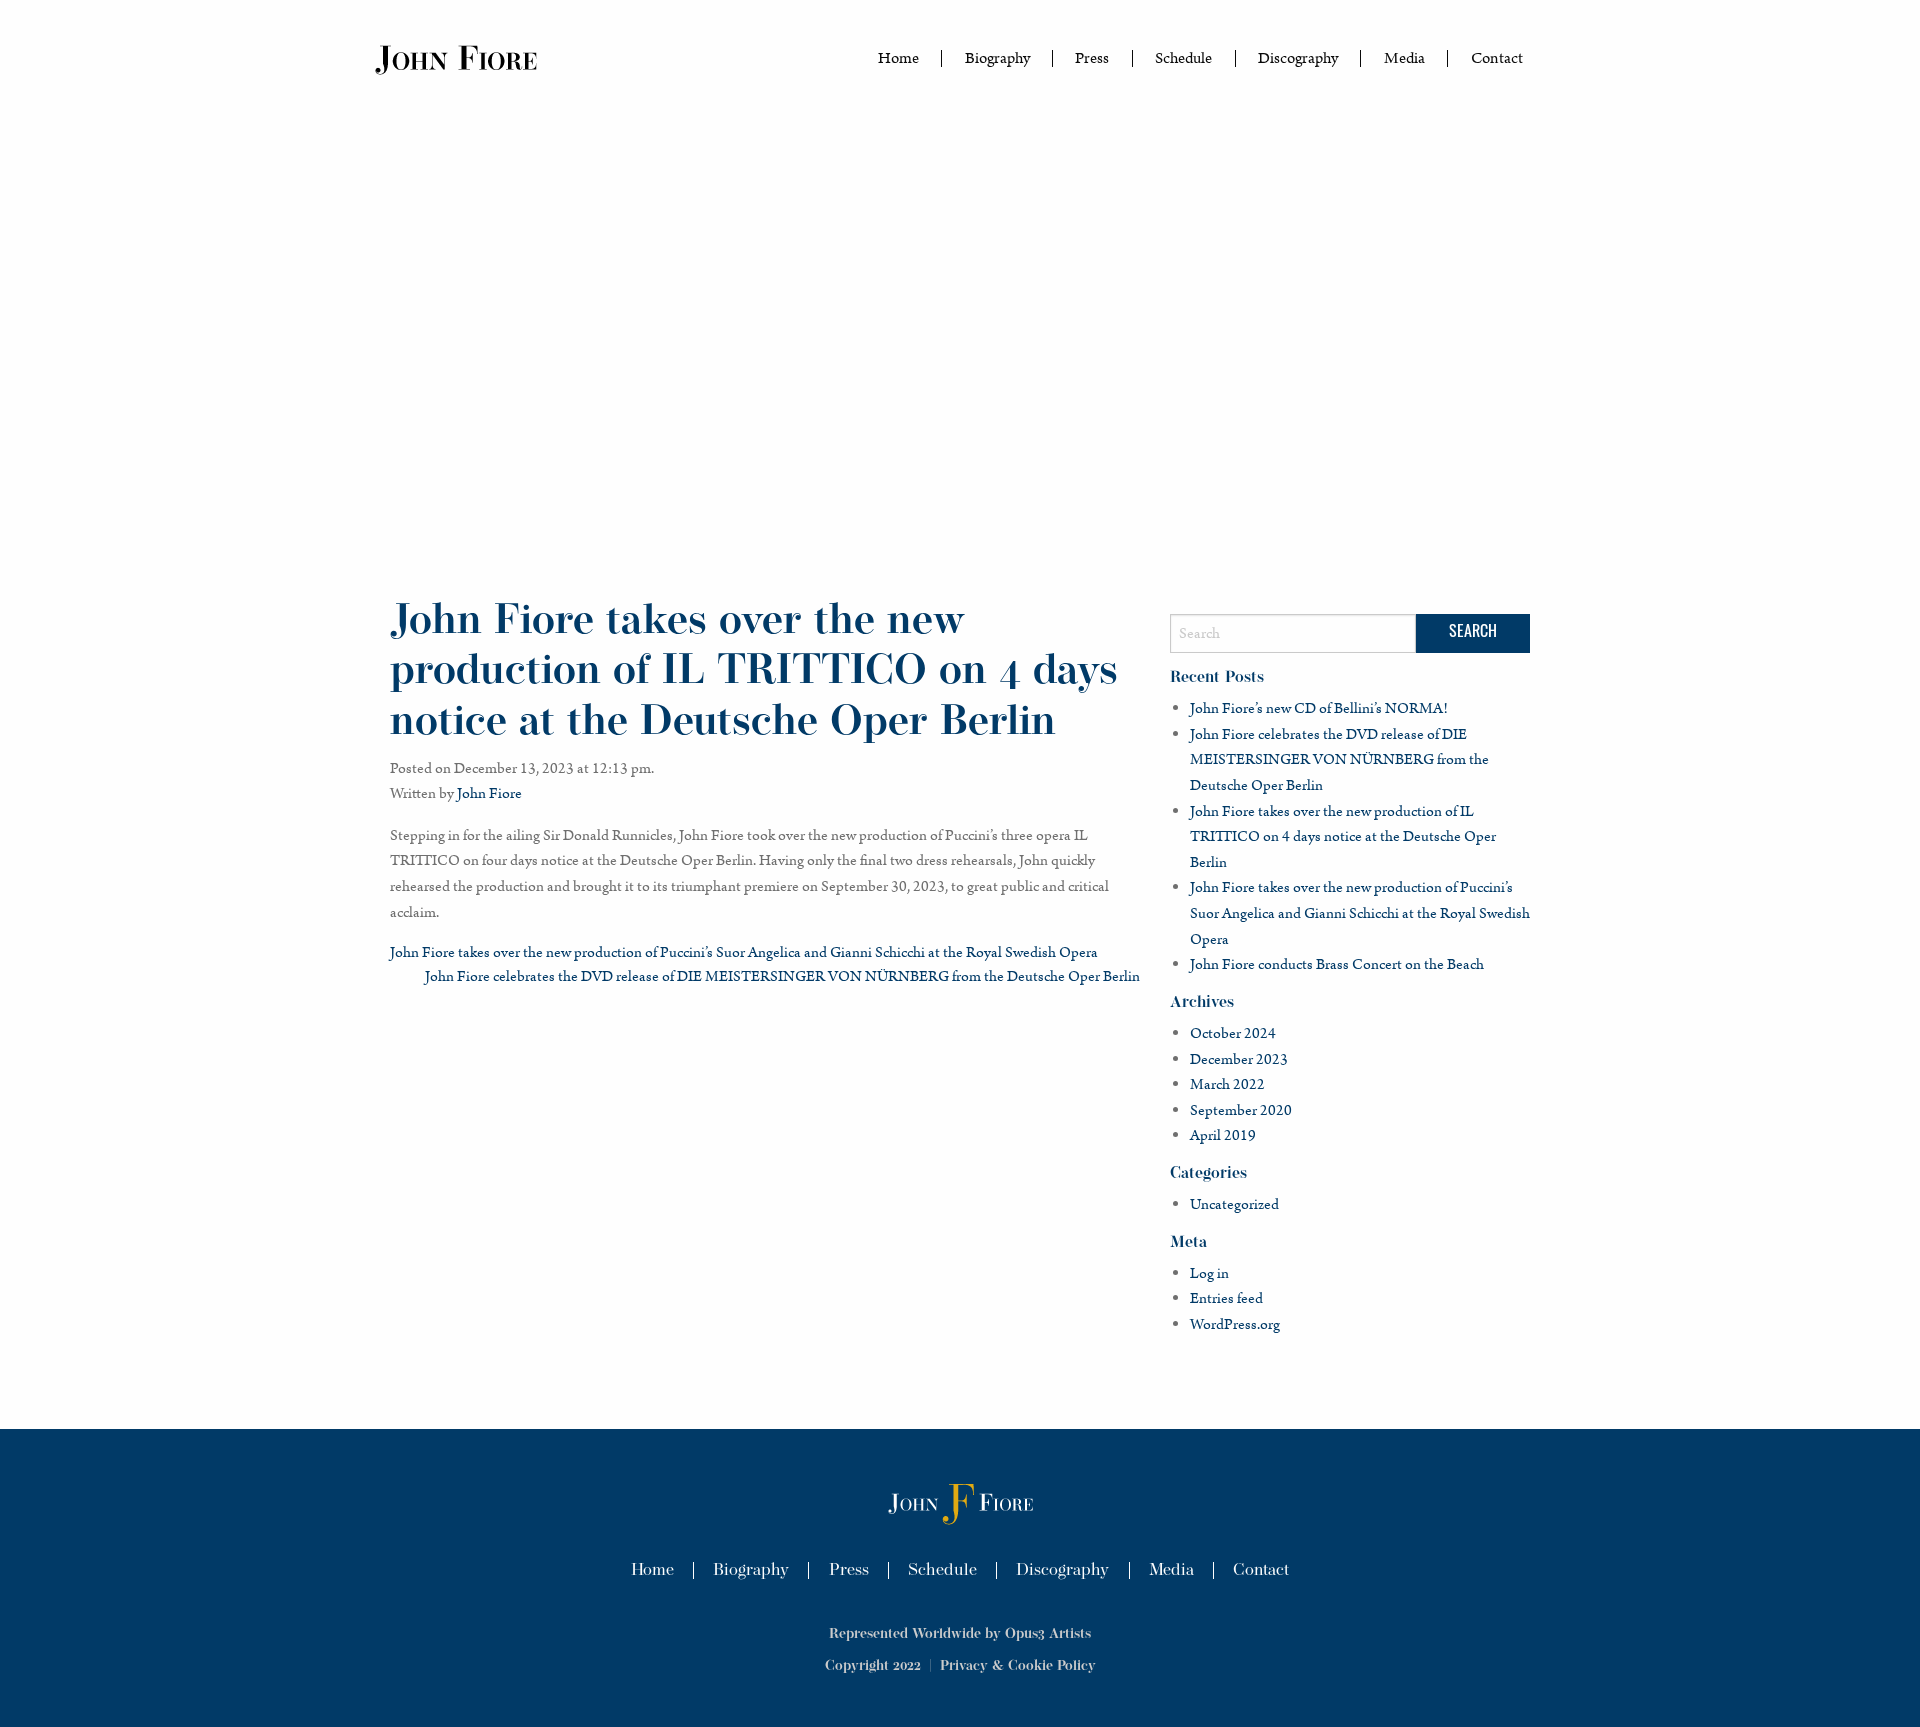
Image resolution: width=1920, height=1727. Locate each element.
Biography (997, 58)
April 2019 (1223, 1135)
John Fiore (489, 793)
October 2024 (1233, 1033)
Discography (1298, 58)
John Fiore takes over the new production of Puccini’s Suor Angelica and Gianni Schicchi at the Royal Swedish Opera (744, 952)
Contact (1497, 58)
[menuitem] (899, 58)
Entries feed (1226, 1298)
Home (898, 58)
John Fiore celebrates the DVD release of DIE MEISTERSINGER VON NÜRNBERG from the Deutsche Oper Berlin (782, 976)
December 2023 (1239, 1059)
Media (1404, 58)
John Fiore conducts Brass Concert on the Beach (1337, 964)
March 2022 (1227, 1084)
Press (1092, 58)
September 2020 (1241, 1110)
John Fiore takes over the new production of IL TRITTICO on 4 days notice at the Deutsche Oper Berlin (1343, 837)
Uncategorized (1234, 1204)
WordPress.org (1235, 1324)
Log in (1209, 1273)
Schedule (1183, 58)
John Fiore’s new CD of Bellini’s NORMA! (1319, 708)
